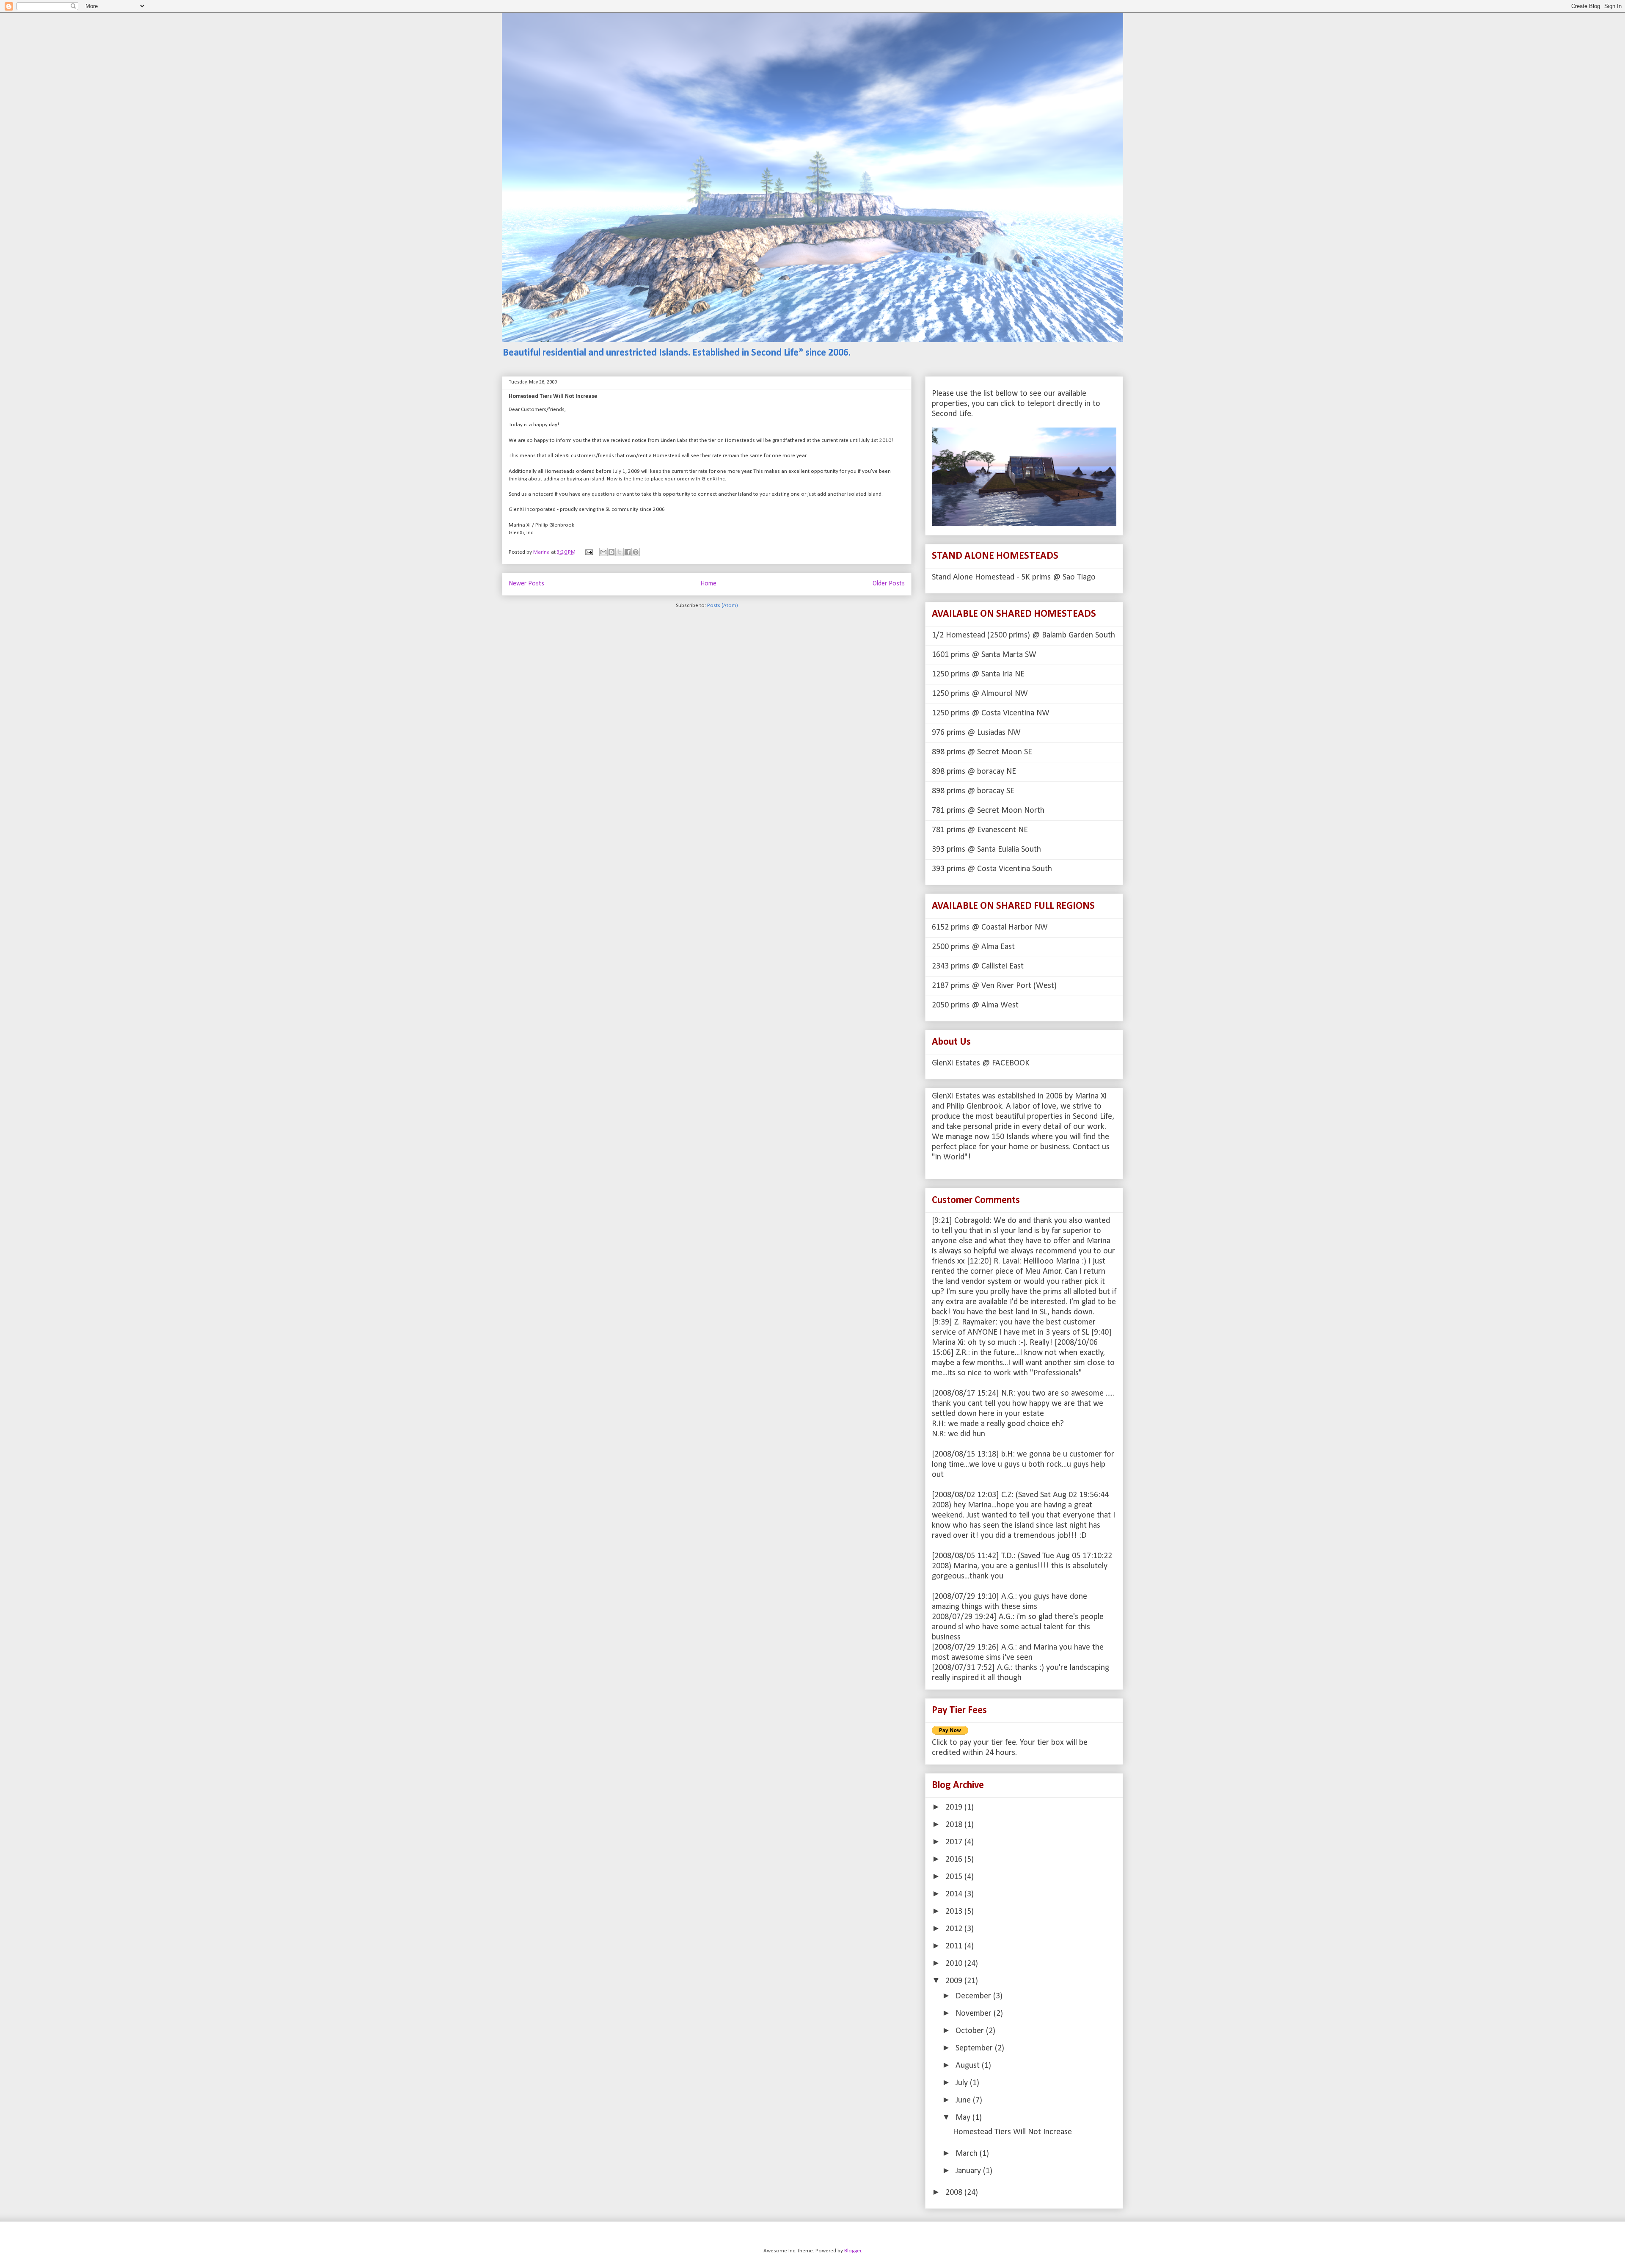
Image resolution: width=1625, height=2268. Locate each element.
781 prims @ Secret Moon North (988, 811)
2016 (955, 1860)
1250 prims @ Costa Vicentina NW (991, 713)
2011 (955, 1946)
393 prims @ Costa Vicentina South (992, 869)
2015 (955, 1877)
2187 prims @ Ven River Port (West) (994, 986)
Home (708, 584)
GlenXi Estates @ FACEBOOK (981, 1063)
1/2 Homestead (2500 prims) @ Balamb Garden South (1023, 635)
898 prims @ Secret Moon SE (982, 752)
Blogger (853, 2251)
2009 (955, 1981)
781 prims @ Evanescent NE (980, 830)
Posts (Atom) (723, 606)
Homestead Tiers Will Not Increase (553, 396)
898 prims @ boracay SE (973, 791)
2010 (955, 1964)
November (975, 2014)
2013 (955, 1912)
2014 (955, 1894)
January (969, 2171)
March (968, 2154)
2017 (955, 1842)
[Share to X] (620, 552)
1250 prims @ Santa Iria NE (978, 674)
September (975, 2048)
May (964, 2118)
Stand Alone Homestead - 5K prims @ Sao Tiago (1014, 577)
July (963, 2083)
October (971, 2031)
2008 (955, 2193)
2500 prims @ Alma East (973, 947)
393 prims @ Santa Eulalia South (986, 850)
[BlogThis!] (611, 552)
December (974, 1996)
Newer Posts (526, 584)
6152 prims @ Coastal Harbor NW (990, 927)
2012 (955, 1929)
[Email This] (603, 552)
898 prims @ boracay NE (974, 772)
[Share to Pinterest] (636, 552)
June (964, 2100)
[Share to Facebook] (628, 552)
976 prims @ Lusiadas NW (976, 733)
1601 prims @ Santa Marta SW (984, 655)
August (969, 2066)
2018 (955, 1825)
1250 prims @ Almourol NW (980, 694)
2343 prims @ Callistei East (978, 966)
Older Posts (889, 584)
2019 (955, 1807)
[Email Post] (588, 552)
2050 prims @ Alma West (975, 1005)
